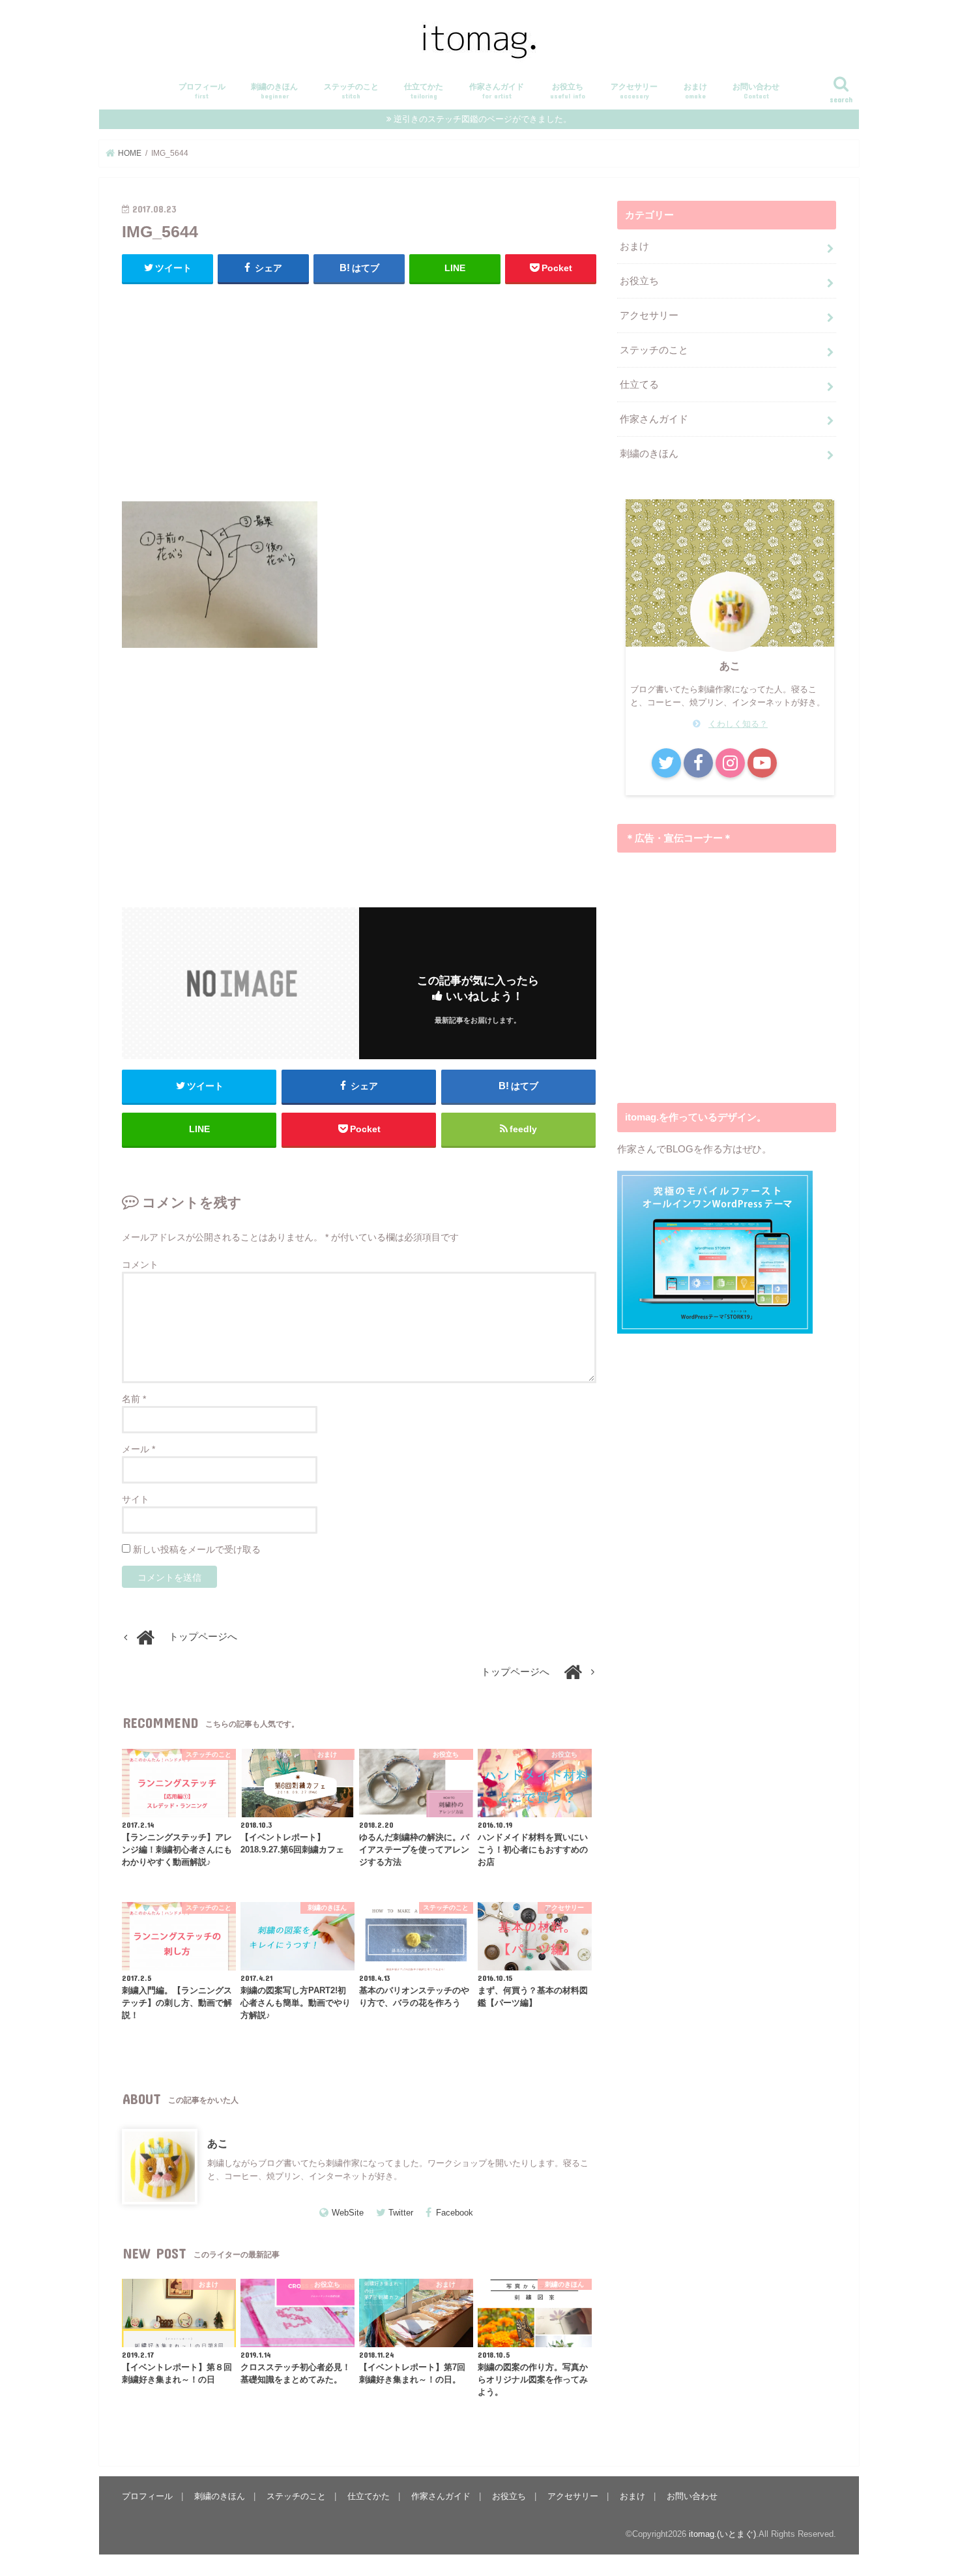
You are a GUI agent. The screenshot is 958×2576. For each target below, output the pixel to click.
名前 (134, 1399)
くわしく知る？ (738, 724)
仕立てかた (424, 91)
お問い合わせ (756, 91)
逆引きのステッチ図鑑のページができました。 (483, 119)
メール (138, 1449)
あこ (218, 2143)
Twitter (401, 2213)
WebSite (348, 2213)
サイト (136, 1499)
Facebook (455, 2213)
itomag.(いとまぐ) (722, 2534)
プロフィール (202, 91)
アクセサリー (634, 91)
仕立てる (639, 385)
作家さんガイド (497, 91)
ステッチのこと (351, 91)
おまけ (695, 91)
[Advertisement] (359, 389)
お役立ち (568, 91)
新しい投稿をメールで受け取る (197, 1549)
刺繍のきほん (274, 91)
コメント (140, 1265)
